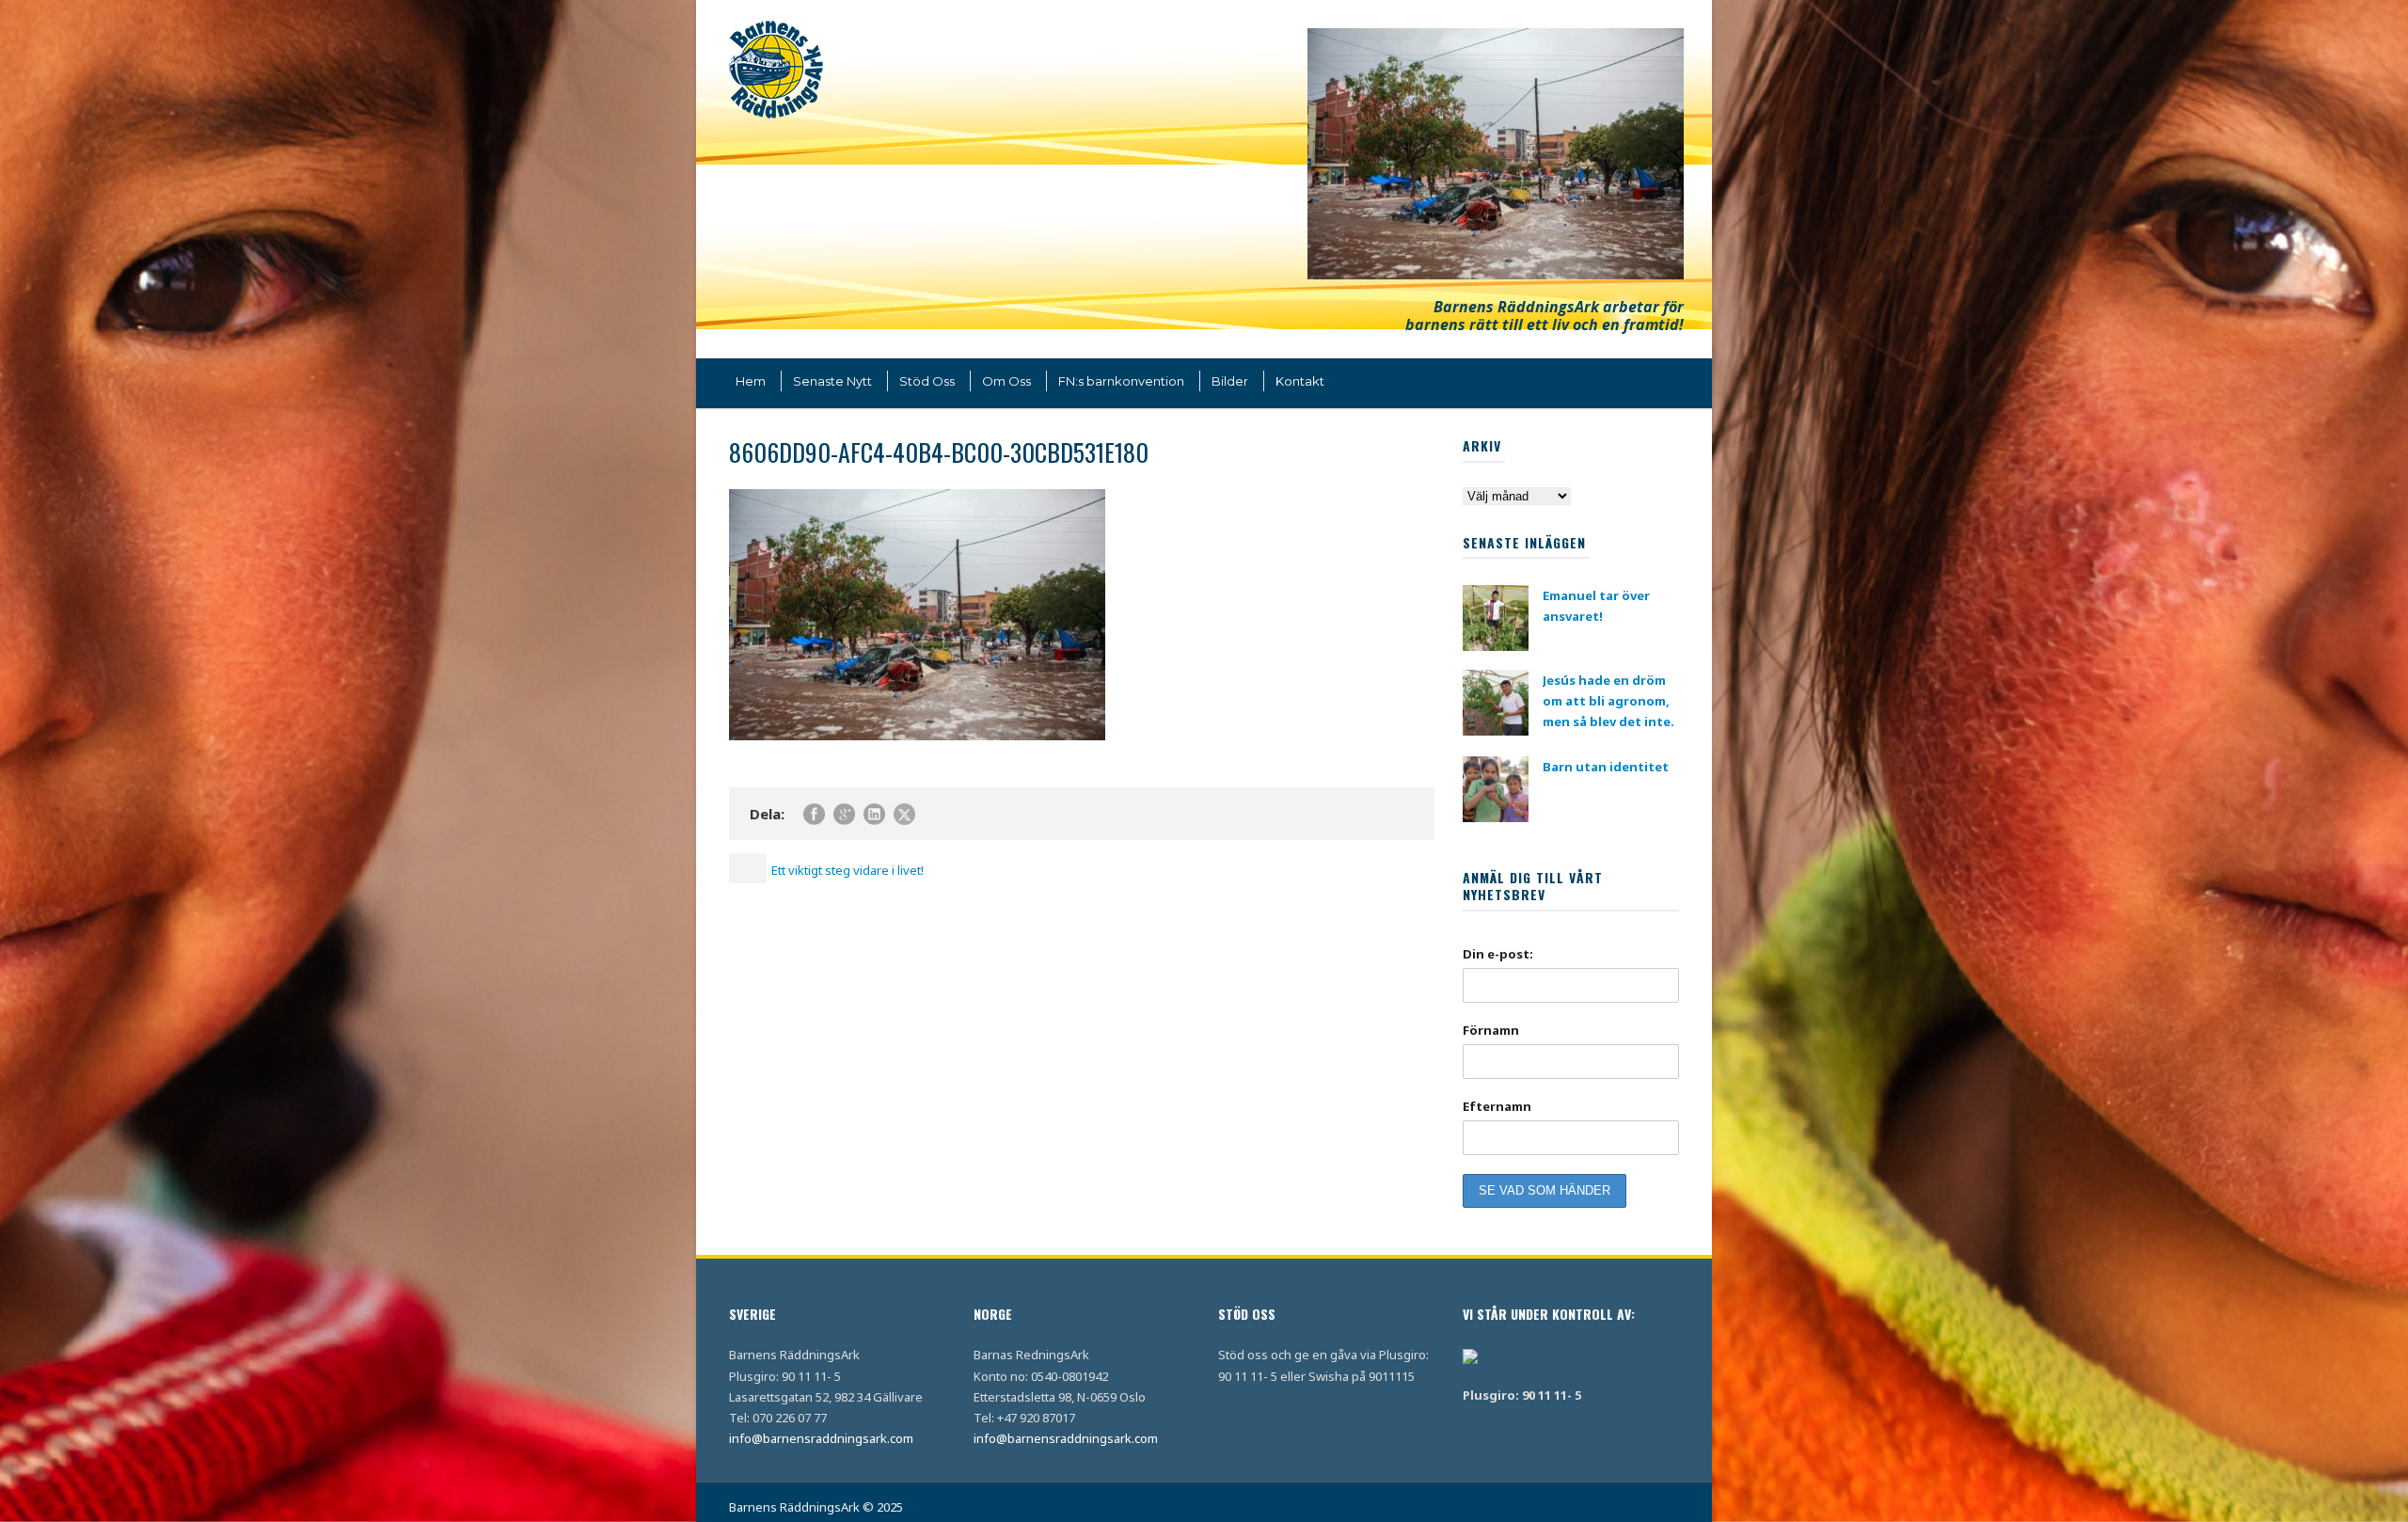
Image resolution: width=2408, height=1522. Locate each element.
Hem (751, 381)
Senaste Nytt (832, 381)
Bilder (1230, 381)
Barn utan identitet (1606, 767)
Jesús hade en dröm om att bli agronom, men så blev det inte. (1608, 701)
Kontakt (1300, 381)
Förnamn (1491, 1030)
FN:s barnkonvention (1121, 381)
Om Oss (1006, 381)
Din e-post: (1498, 954)
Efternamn (1497, 1106)
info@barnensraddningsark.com (821, 1438)
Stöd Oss (927, 381)
